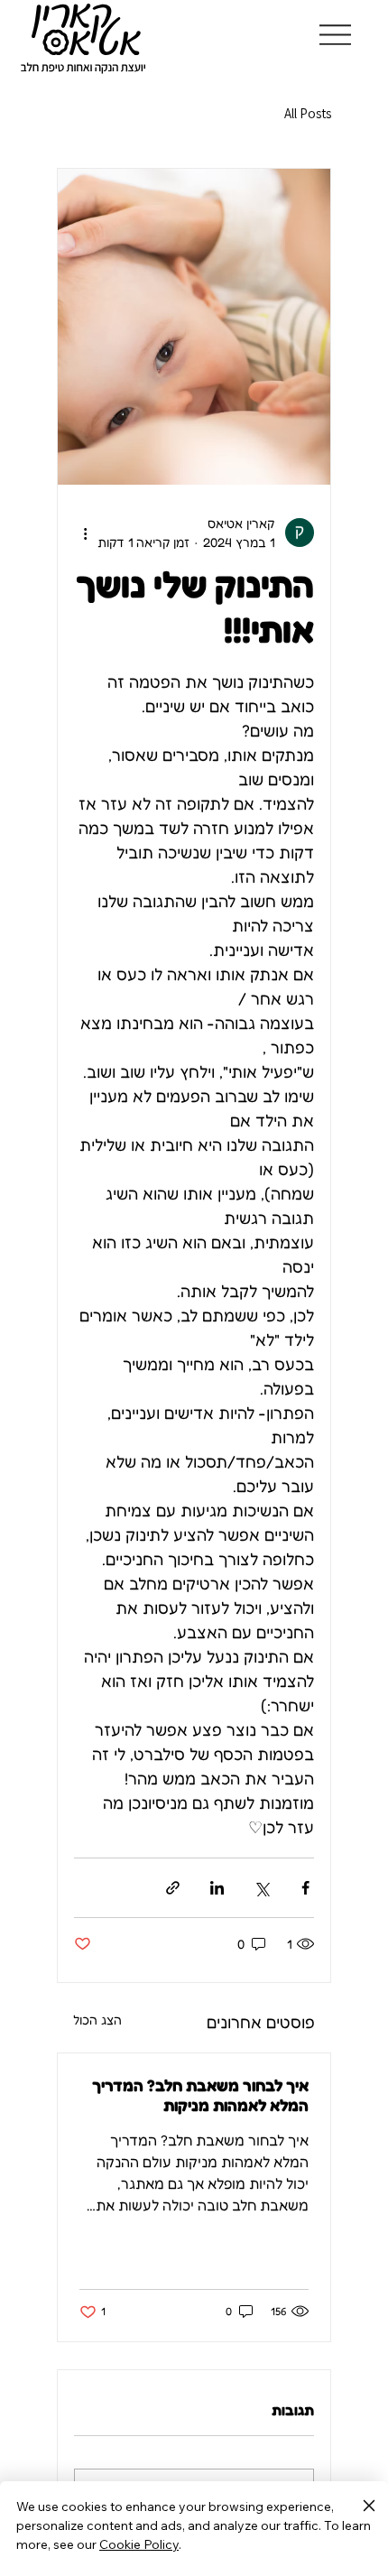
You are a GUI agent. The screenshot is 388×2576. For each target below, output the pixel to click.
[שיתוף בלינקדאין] (217, 1888)
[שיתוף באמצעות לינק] (173, 1888)
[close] (369, 2507)
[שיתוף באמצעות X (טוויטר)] (261, 1888)
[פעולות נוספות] (85, 533)
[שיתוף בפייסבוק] (305, 1888)
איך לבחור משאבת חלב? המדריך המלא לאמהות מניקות (200, 2095)
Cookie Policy (139, 2544)
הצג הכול (97, 2020)
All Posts (308, 113)
